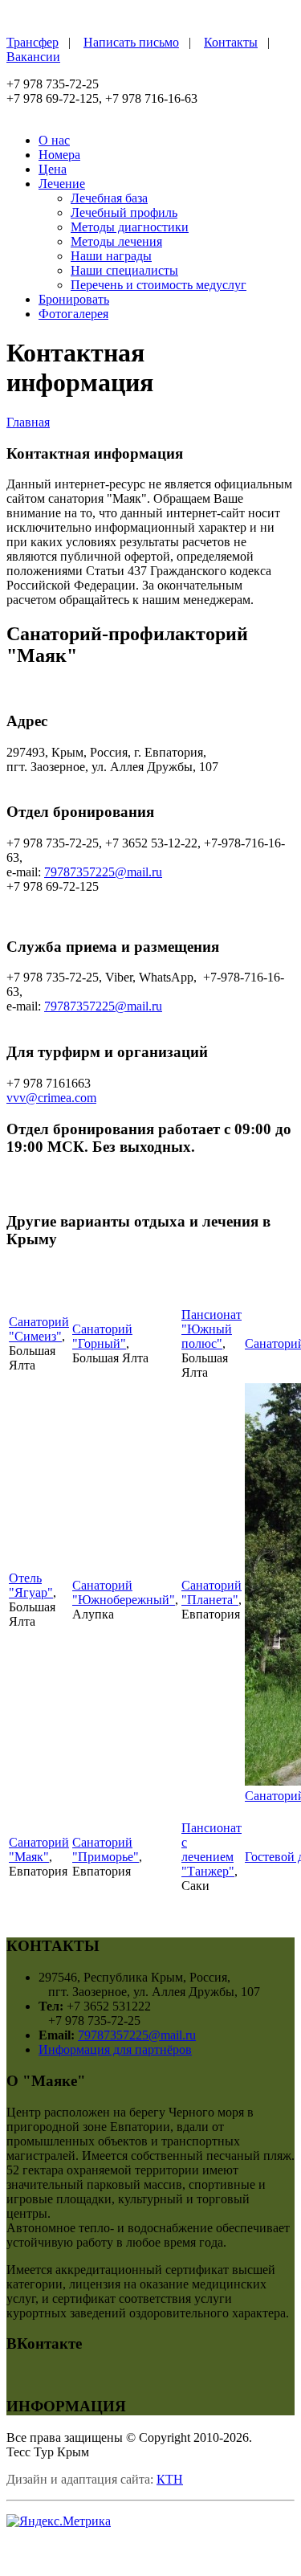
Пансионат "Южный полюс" (212, 1329)
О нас (54, 140)
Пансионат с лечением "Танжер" (212, 1849)
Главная (28, 422)
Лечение (62, 184)
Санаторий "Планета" (212, 1592)
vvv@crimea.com (51, 1098)
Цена (53, 169)
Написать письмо (131, 42)
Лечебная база (109, 198)
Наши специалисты (124, 270)
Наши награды (111, 256)
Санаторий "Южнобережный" (124, 1592)
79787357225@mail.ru (103, 872)
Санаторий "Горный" (102, 1336)
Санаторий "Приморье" (106, 1849)
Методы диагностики (130, 227)
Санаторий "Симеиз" (39, 1329)
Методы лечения (116, 241)
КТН (170, 2479)
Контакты (231, 42)
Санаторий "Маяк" (39, 1849)
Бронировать (74, 299)
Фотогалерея (73, 314)
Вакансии (33, 57)
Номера (59, 155)
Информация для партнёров (115, 2049)
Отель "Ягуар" (31, 1585)
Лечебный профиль (124, 212)
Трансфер (33, 42)
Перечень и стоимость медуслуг (159, 285)
